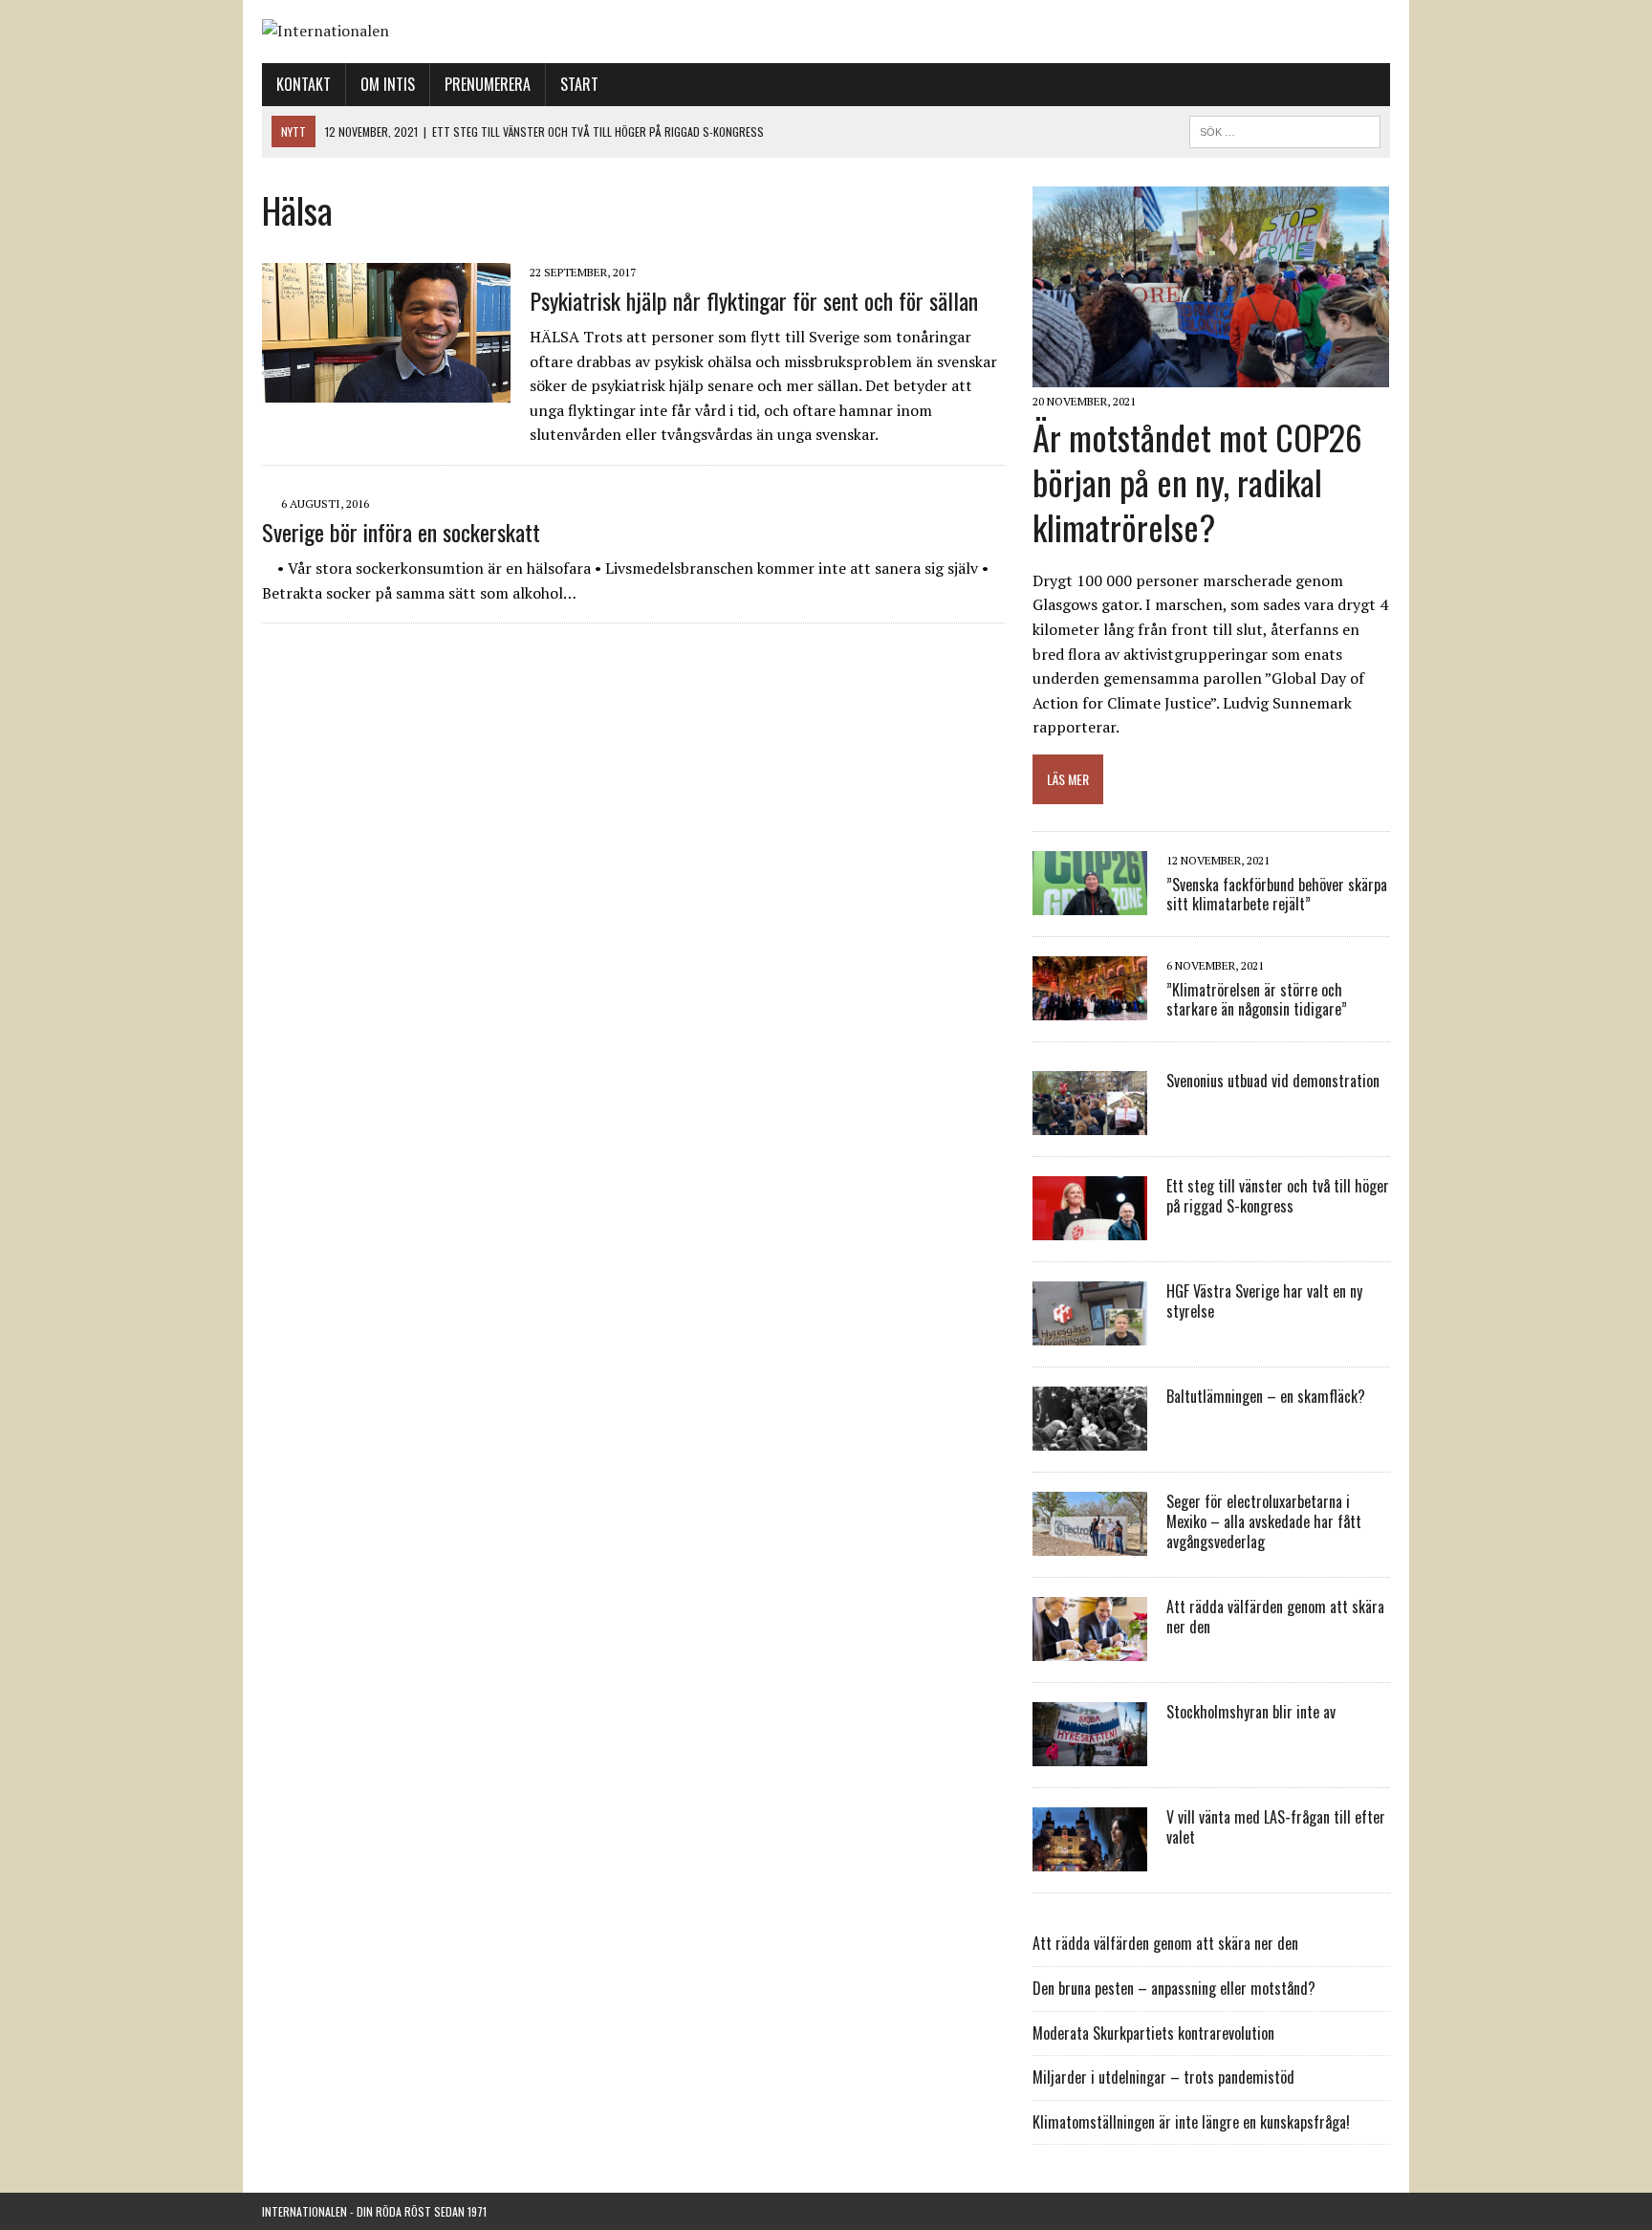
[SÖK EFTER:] (1285, 129)
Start (579, 84)
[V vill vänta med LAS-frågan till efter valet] (1090, 1859)
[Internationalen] (826, 32)
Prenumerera (488, 84)
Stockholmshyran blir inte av (1251, 1712)
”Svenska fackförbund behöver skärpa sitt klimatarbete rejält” (1277, 895)
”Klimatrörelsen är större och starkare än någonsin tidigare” (1257, 1000)
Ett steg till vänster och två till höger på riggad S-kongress (1278, 1196)
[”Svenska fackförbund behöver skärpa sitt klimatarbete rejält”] (1090, 903)
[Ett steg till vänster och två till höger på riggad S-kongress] (1090, 1228)
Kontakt (304, 84)
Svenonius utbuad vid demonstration (1273, 1081)
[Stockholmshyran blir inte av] (1090, 1754)
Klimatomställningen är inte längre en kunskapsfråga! (1191, 2122)
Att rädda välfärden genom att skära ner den (1275, 1617)
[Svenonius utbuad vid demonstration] (1090, 1123)
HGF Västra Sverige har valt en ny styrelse (1264, 1301)
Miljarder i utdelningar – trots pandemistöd (1163, 2077)
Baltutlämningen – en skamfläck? (1266, 1396)
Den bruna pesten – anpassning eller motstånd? (1174, 1988)
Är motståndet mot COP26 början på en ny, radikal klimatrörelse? (1197, 481)
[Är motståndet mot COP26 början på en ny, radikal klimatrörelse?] (1211, 375)
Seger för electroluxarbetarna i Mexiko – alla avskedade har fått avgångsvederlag (1264, 1521)
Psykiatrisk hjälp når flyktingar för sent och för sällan (754, 300)
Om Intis (388, 84)
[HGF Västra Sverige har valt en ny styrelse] (1090, 1333)
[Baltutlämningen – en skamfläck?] (1090, 1438)
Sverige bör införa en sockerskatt (401, 532)
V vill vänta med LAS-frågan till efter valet (1276, 1827)
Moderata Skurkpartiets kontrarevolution (1153, 2033)
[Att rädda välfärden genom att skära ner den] (1090, 1649)
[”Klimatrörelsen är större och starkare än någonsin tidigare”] (1090, 1008)
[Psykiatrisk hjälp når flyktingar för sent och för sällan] (386, 389)
